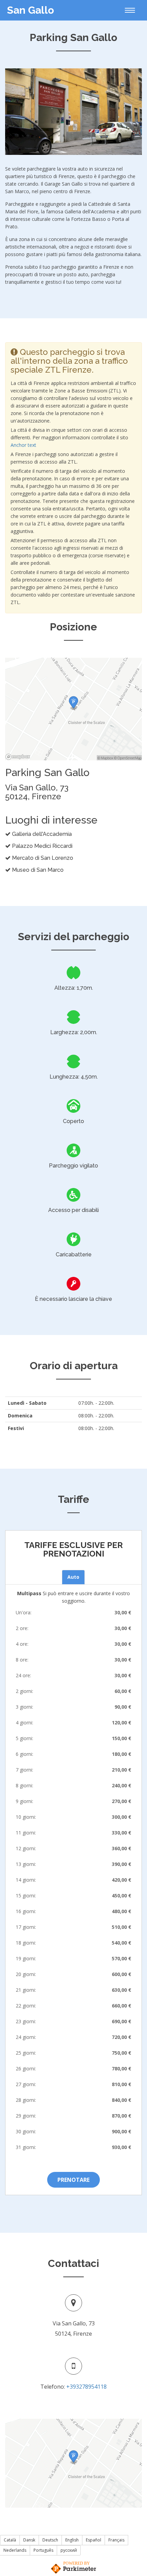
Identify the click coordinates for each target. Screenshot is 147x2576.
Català (10, 2540)
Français (116, 2540)
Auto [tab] (73, 1577)
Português (43, 2550)
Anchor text (23, 445)
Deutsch (50, 2540)
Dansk (29, 2540)
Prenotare (73, 2180)
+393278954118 (86, 2387)
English (72, 2540)
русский (69, 2550)
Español (93, 2540)
